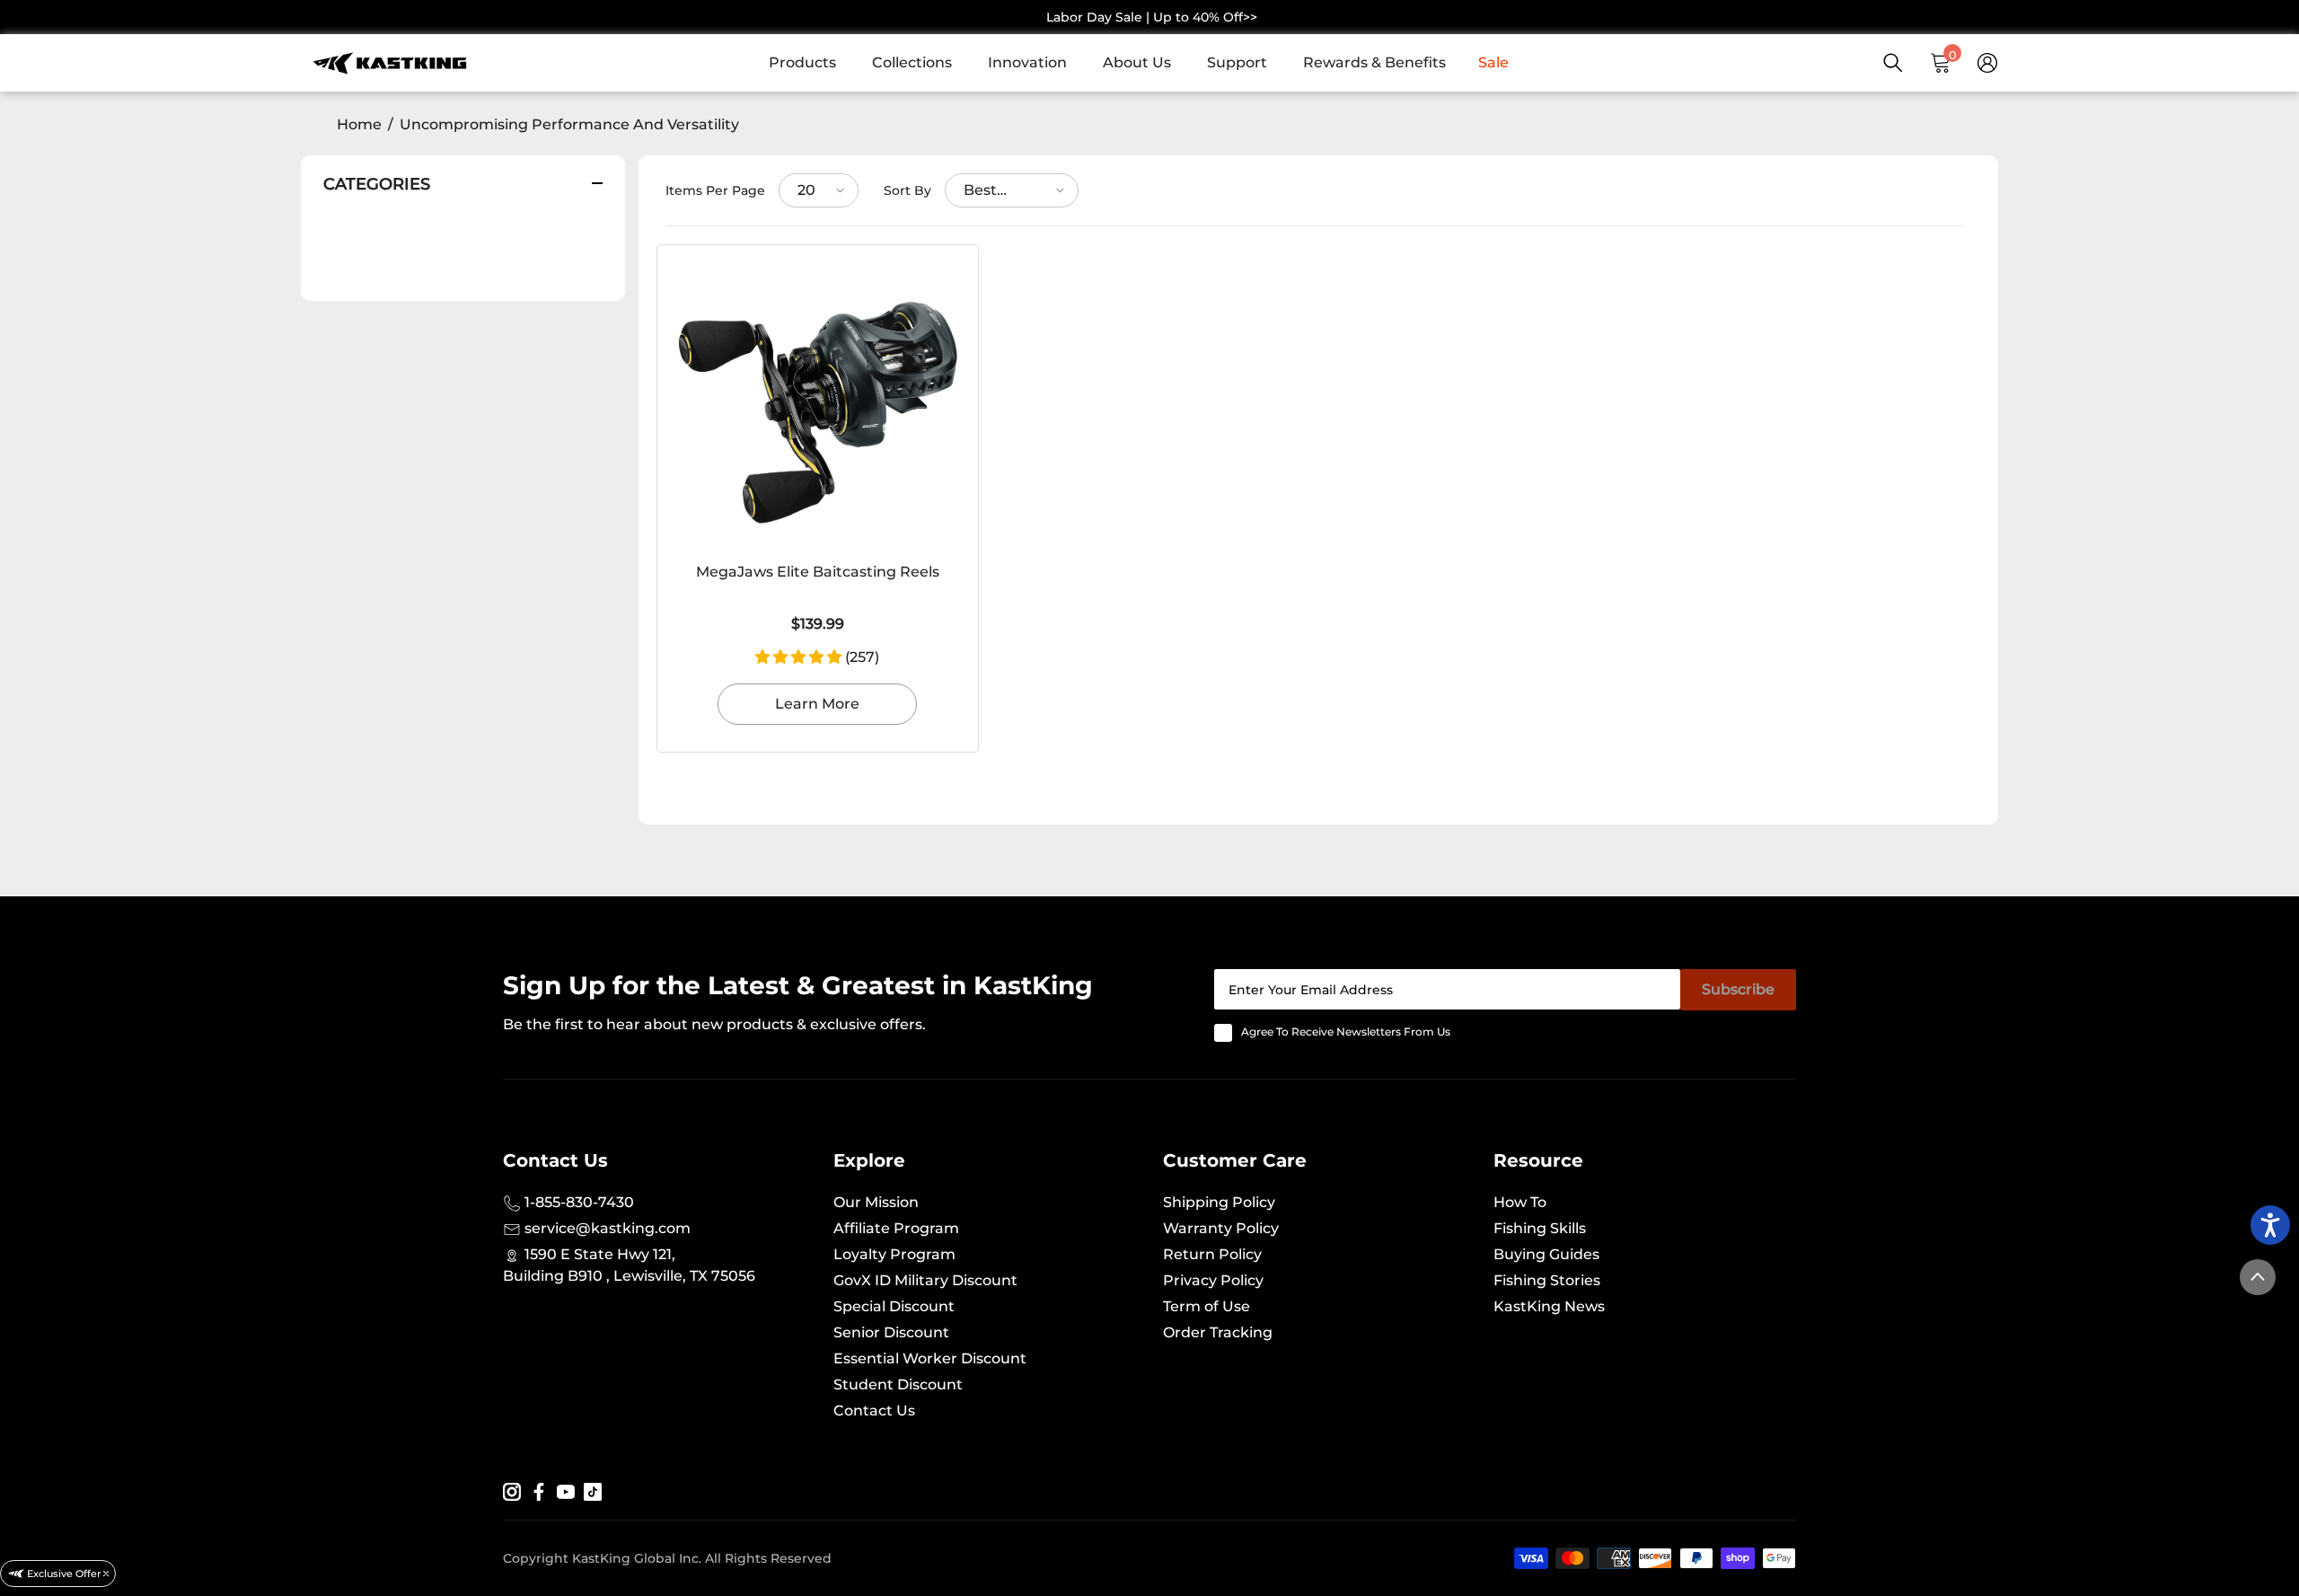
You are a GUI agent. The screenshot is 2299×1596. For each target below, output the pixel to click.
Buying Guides (1546, 1254)
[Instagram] (512, 1491)
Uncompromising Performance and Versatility (569, 124)
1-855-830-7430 (577, 1202)
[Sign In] (1987, 63)
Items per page (715, 190)
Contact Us (874, 1411)
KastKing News (1549, 1306)
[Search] (1893, 63)
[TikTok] (593, 1491)
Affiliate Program (896, 1228)
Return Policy (1212, 1254)
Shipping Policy (1219, 1202)
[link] (811, 63)
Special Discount (894, 1306)
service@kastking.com (606, 1228)
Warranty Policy (1221, 1228)
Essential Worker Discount (930, 1358)
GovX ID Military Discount (925, 1280)
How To (1520, 1202)
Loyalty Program (894, 1254)
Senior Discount (891, 1332)
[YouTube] (566, 1491)
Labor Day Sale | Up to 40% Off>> (1152, 17)
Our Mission (876, 1202)
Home (359, 124)
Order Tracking (1218, 1332)
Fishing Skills (1540, 1228)
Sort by (907, 190)
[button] (819, 190)
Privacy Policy (1213, 1280)
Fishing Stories (1547, 1280)
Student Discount (898, 1384)
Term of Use (1207, 1306)
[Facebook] (539, 1491)
